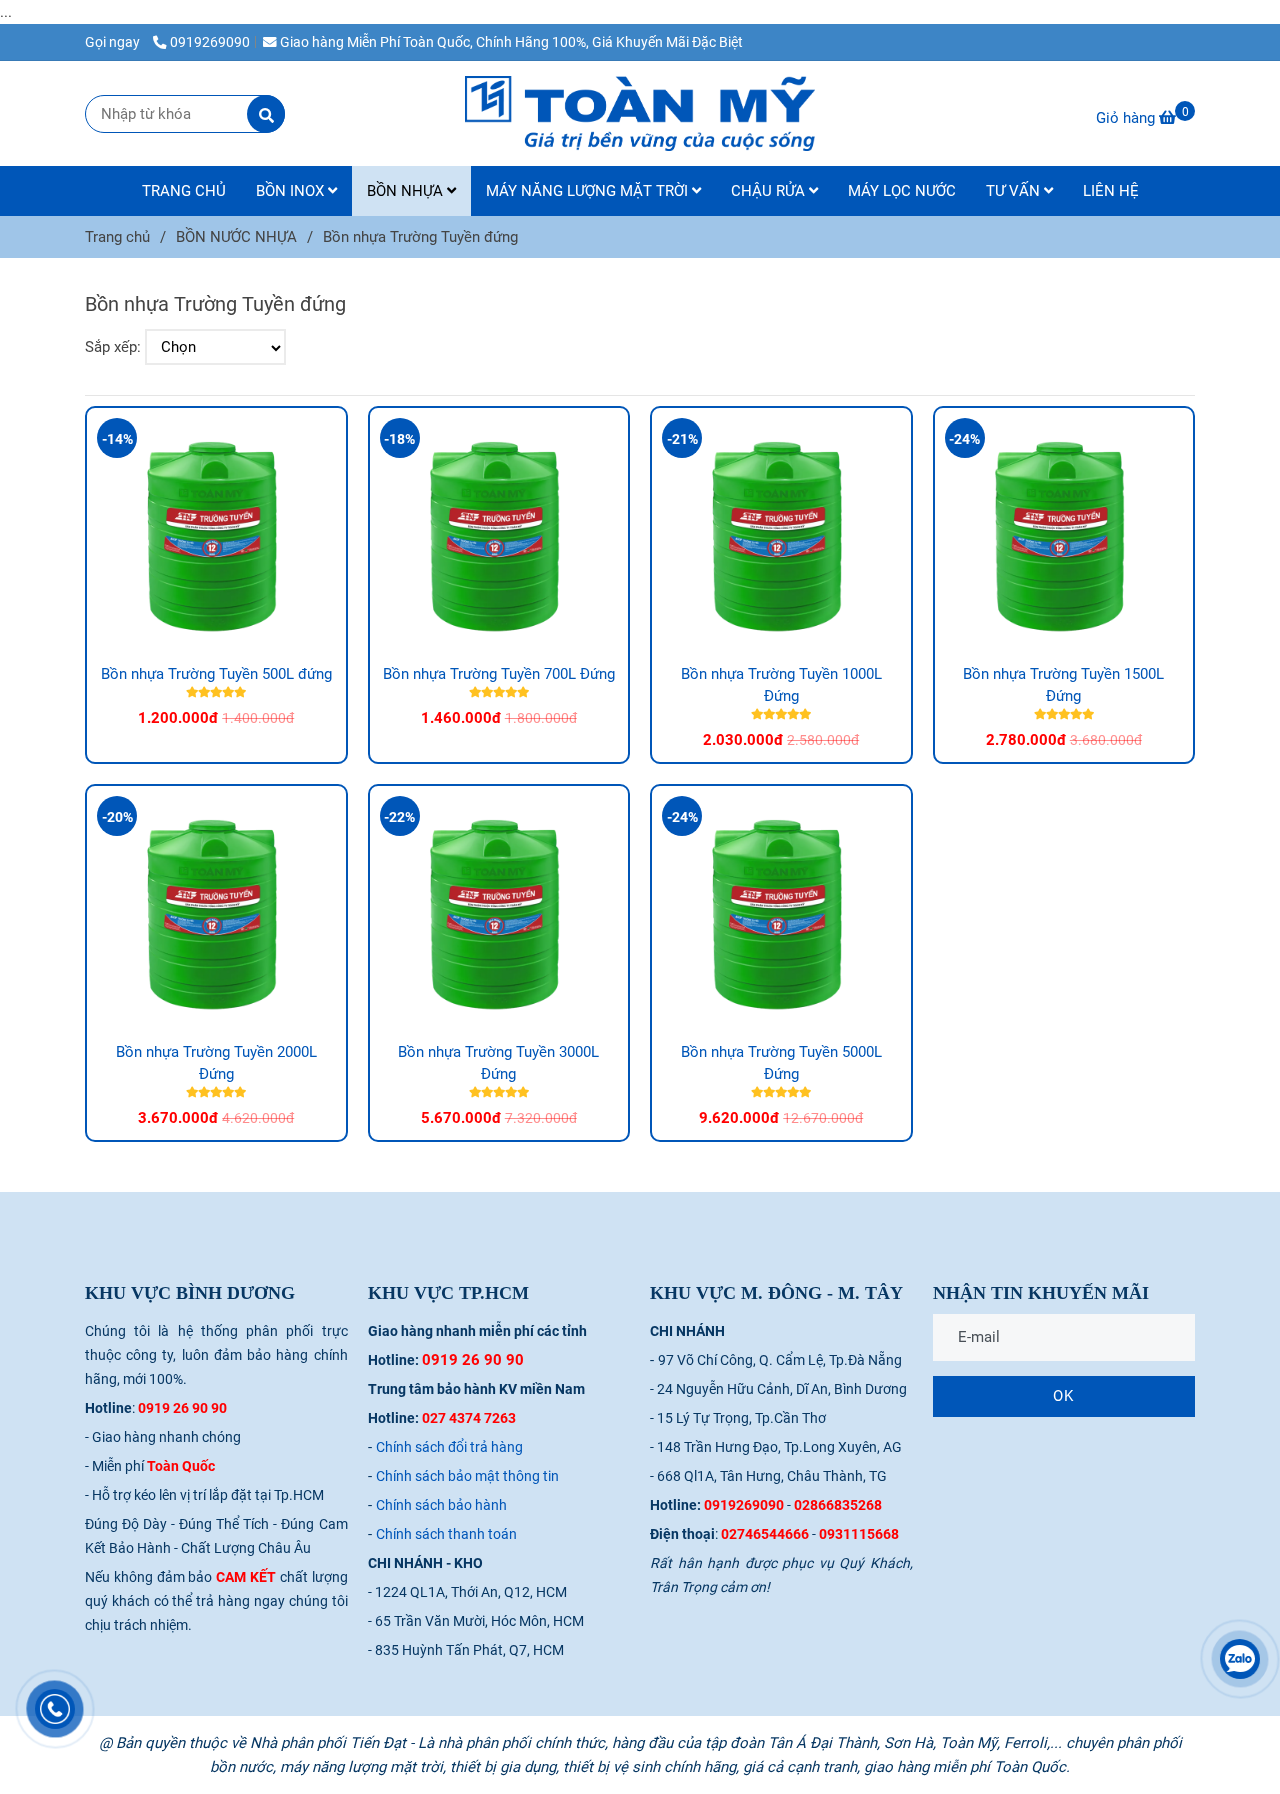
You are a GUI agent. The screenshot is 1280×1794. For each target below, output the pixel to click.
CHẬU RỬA (770, 191)
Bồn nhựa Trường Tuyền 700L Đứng (499, 674)
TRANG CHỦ (184, 191)
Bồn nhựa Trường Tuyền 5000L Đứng (781, 1063)
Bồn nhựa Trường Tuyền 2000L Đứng (216, 1063)
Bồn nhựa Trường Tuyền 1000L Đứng (781, 685)
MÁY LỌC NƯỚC (902, 191)
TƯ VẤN (1015, 191)
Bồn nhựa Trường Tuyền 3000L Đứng (498, 1063)
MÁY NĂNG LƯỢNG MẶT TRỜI (589, 191)
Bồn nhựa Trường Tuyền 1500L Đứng (1063, 685)
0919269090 (210, 42)
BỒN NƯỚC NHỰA (236, 237)
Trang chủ (117, 237)
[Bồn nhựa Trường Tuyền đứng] (640, 113)
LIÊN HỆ (1111, 191)
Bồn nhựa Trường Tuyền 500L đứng (216, 674)
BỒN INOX (292, 191)
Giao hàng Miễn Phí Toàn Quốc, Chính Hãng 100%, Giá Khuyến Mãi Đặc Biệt (511, 42)
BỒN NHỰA (407, 191)
